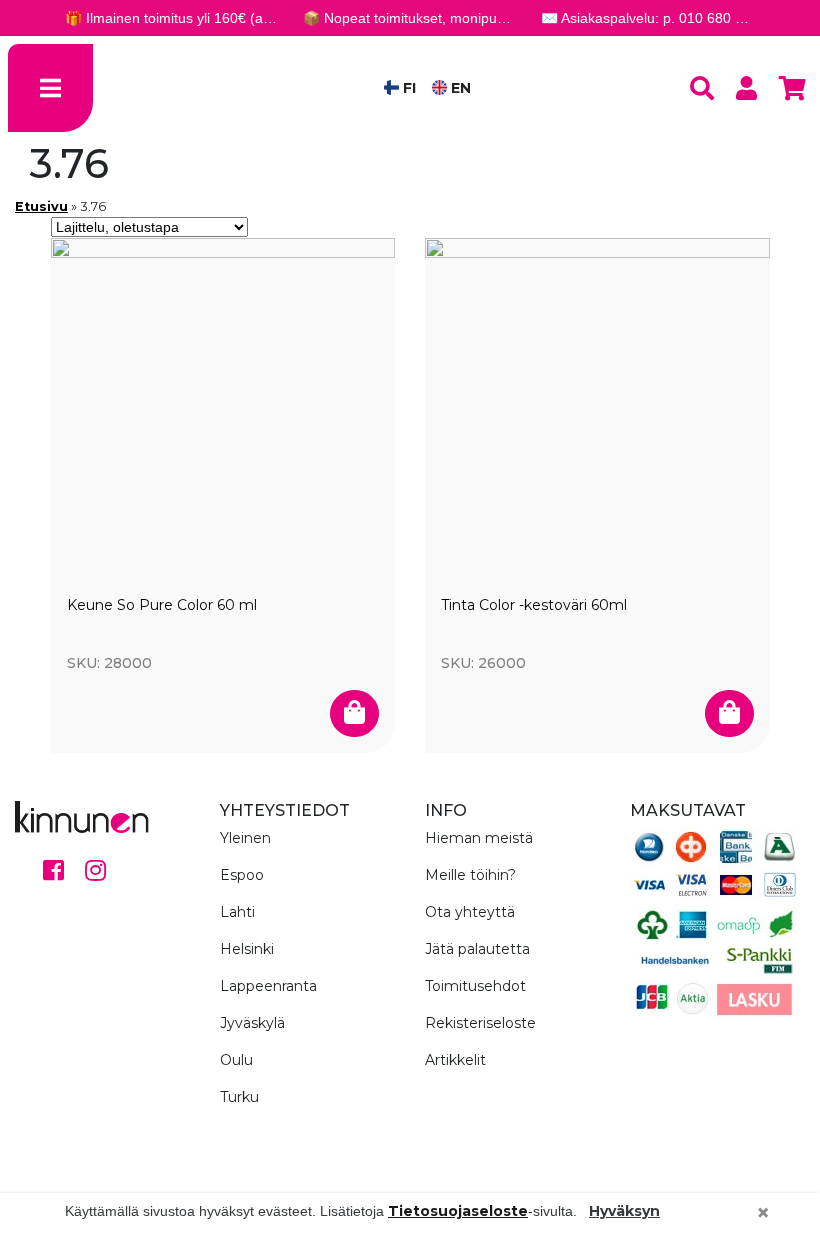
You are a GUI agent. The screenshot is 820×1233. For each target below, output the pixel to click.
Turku (239, 1097)
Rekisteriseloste (480, 1023)
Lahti (237, 912)
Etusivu (41, 206)
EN (459, 88)
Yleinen (245, 838)
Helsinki (247, 949)
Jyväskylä (252, 1023)
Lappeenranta (268, 986)
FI (407, 88)
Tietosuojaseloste (458, 1211)
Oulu (236, 1060)
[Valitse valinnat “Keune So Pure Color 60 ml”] (354, 714)
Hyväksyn (624, 1211)
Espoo (242, 875)
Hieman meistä (479, 838)
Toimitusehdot (475, 986)
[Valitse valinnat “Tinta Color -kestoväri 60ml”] (729, 714)
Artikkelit (455, 1060)
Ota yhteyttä (470, 912)
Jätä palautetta (477, 949)
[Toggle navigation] (50, 88)
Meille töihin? (470, 875)
